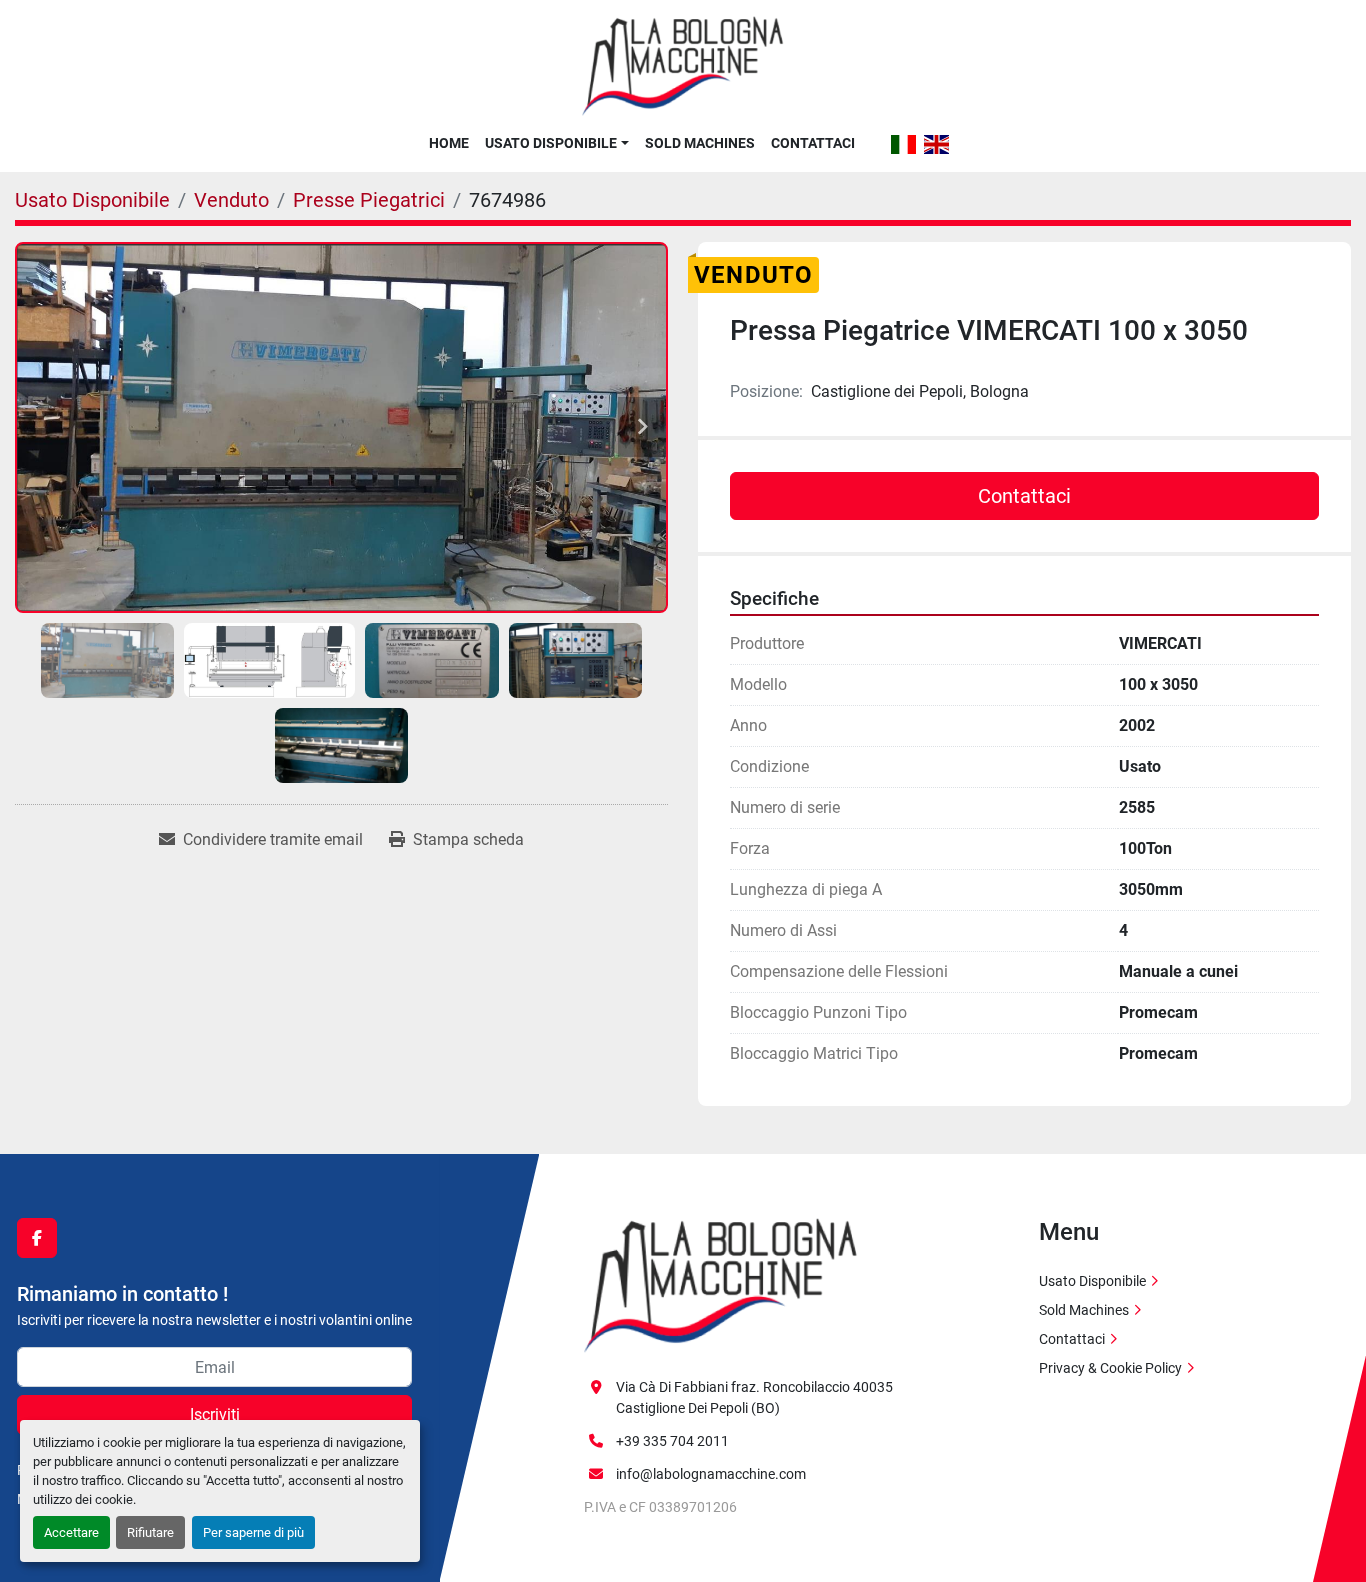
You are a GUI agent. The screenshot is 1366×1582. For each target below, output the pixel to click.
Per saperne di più (253, 1532)
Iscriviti (215, 1414)
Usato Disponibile (551, 143)
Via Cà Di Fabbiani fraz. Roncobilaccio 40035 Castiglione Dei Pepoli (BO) (754, 1397)
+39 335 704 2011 (672, 1441)
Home (449, 143)
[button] (556, 143)
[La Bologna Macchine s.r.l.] (721, 1284)
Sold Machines (700, 143)
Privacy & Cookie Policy (1110, 1368)
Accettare (71, 1532)
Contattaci (813, 143)
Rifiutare (150, 1532)
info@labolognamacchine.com (711, 1474)
